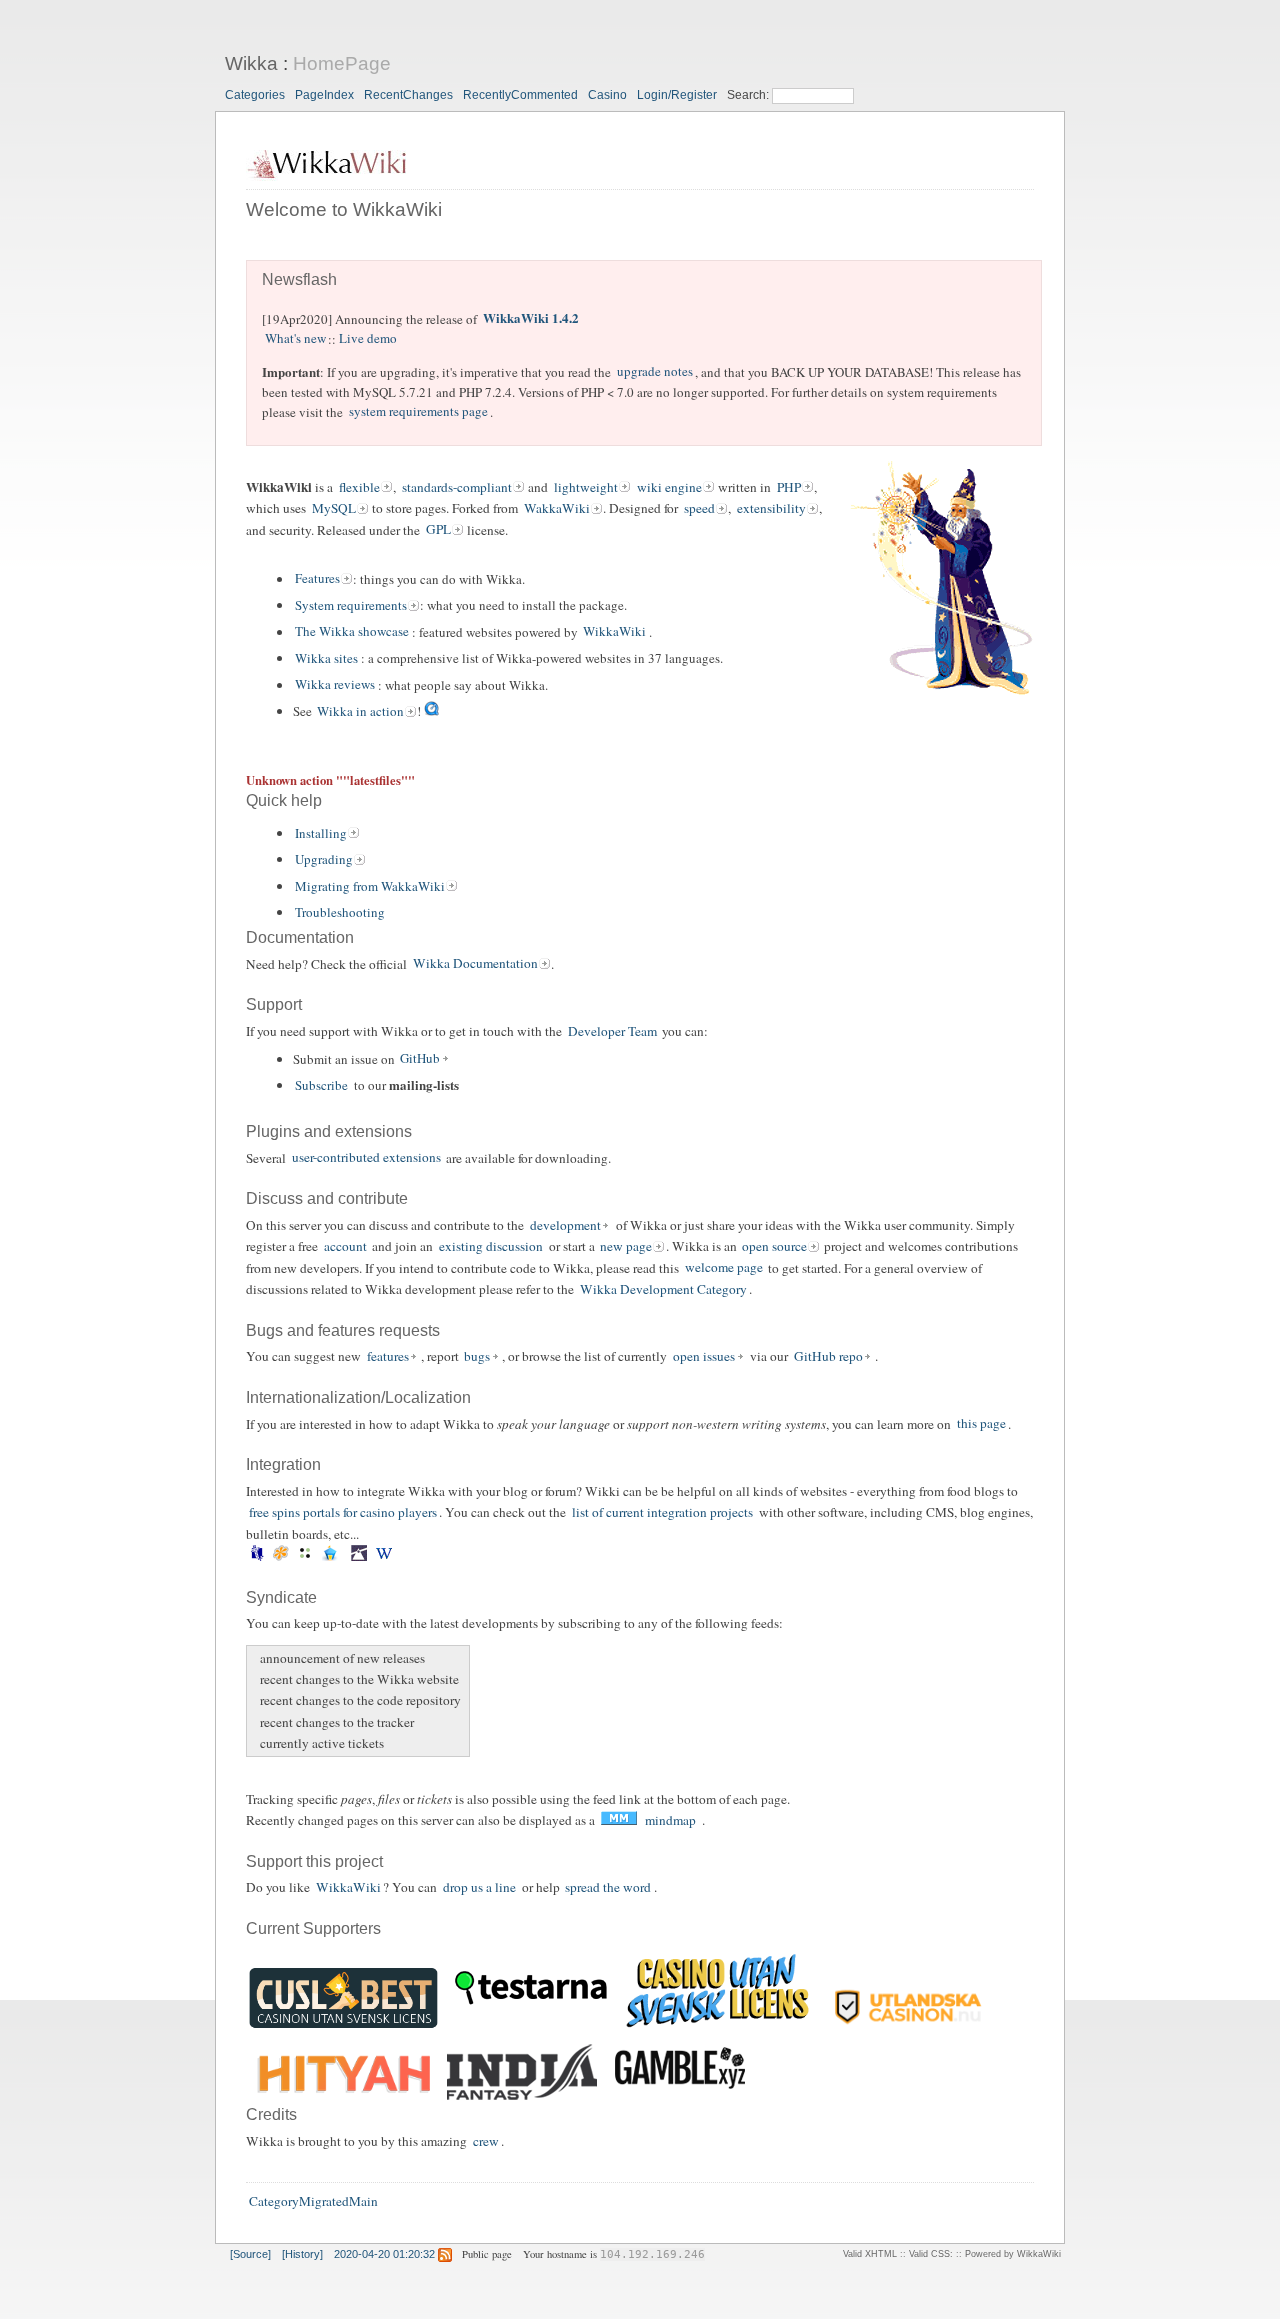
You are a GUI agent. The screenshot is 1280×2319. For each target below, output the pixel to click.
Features (317, 579)
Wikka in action (360, 711)
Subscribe (321, 1085)
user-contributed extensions (366, 1158)
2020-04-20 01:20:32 (384, 2254)
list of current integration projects (662, 1512)
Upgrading (324, 859)
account (345, 1246)
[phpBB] (329, 1556)
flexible (359, 487)
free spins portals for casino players (343, 1512)
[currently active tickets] (257, 1743)
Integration (283, 1464)
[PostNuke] (346, 1556)
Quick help (284, 800)
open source (774, 1246)
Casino (607, 95)
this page (981, 1424)
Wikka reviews (335, 685)
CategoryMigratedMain (313, 2202)
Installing (321, 833)
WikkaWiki (614, 632)
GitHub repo (828, 1356)
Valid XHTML (870, 2254)
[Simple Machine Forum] (359, 1556)
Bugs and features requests (343, 1330)
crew (486, 2141)
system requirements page (418, 412)
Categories (255, 95)
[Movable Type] (305, 1556)
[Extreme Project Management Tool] (256, 1556)
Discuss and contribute (327, 1198)
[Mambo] (281, 1556)
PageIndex (324, 95)
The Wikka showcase (352, 632)
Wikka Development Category (663, 1289)
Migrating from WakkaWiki (370, 886)
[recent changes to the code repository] (257, 1700)
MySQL (334, 508)
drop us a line (479, 1887)
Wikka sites (326, 658)
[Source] (250, 2254)
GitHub (420, 1059)
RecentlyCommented (520, 95)
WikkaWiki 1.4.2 (531, 318)
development (565, 1225)
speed (699, 508)
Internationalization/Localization (358, 1397)
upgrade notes (655, 372)
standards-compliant (457, 487)
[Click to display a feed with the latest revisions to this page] (445, 2254)
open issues (704, 1356)
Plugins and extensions (329, 1131)
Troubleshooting (340, 912)
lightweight (586, 487)
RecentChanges (408, 95)
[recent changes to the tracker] (257, 1721)
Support (274, 1004)
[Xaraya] (397, 1556)
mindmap (670, 1820)
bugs (477, 1356)
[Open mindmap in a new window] (618, 1820)
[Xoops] (402, 1556)
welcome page (724, 1268)
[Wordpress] (383, 1556)
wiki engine (669, 487)
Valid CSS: (931, 2254)
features (388, 1356)
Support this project (314, 1861)
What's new (295, 339)
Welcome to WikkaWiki (344, 209)
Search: (749, 95)
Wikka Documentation (475, 964)
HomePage (342, 63)
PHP (789, 487)
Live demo (368, 339)
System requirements (351, 605)
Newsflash (299, 279)
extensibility (771, 508)
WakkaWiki (557, 508)
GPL (438, 530)
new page (626, 1246)
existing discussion (491, 1246)
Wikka (251, 63)
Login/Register (677, 95)
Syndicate (281, 1597)
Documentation (300, 937)
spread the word (608, 1887)
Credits (271, 2114)
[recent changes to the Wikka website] (257, 1679)
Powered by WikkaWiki (1013, 2254)
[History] (302, 2254)
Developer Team (612, 1031)
